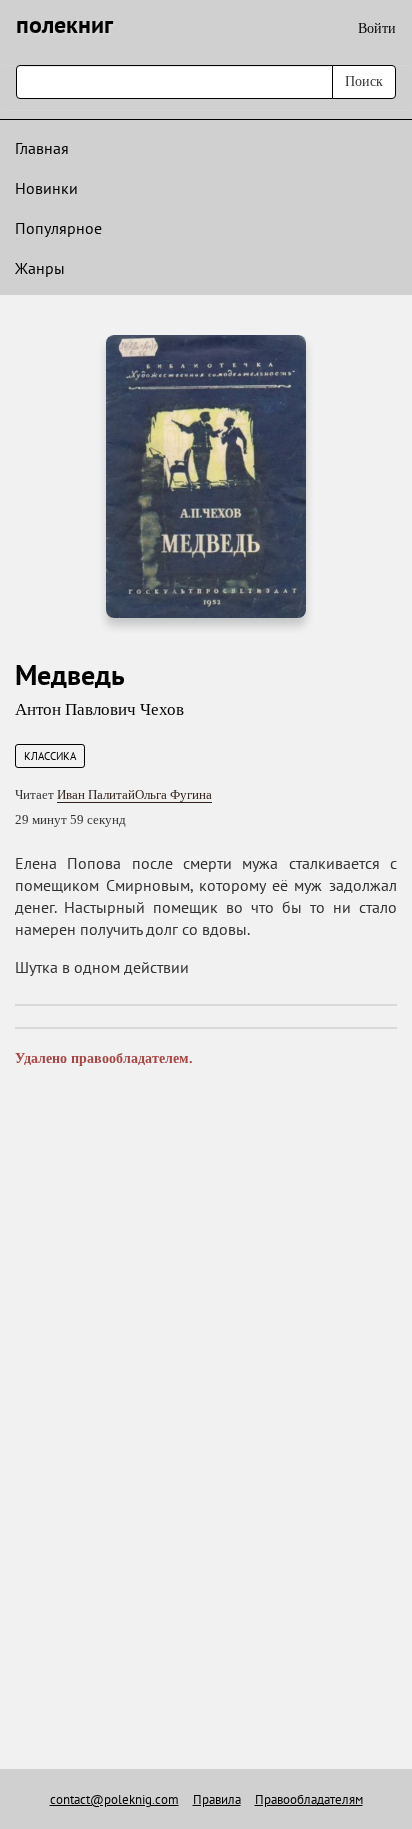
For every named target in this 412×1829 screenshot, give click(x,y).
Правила (217, 1799)
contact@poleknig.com (114, 1799)
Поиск (364, 81)
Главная (42, 148)
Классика (50, 756)
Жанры (40, 268)
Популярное (58, 228)
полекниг (64, 24)
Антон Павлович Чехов (99, 709)
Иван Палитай (96, 794)
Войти (377, 28)
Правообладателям (309, 1799)
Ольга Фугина (173, 794)
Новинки (46, 188)
